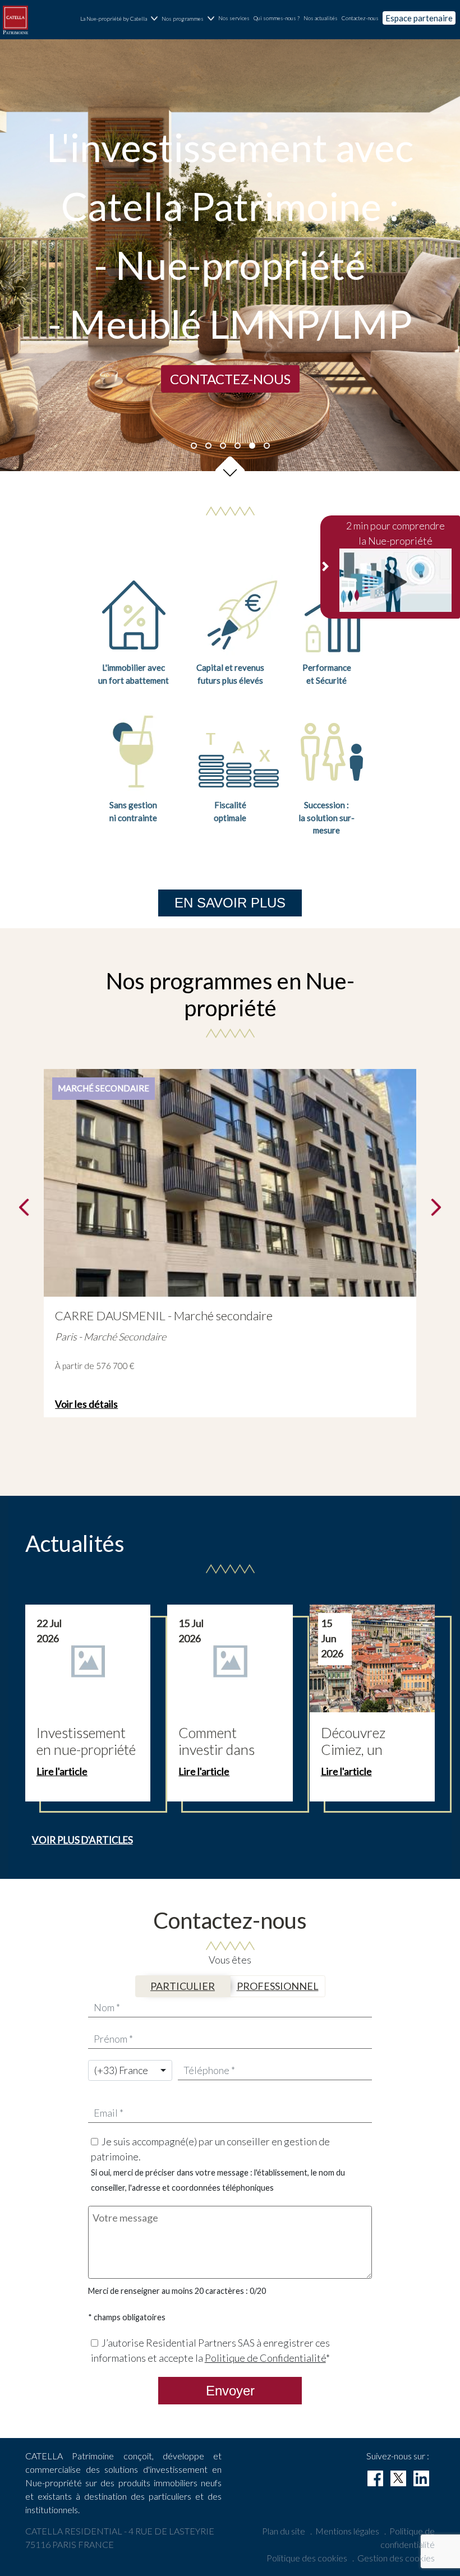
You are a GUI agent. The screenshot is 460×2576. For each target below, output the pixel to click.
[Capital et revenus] (240, 616)
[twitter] (398, 2478)
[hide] (326, 567)
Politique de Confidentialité (265, 2358)
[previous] (24, 1208)
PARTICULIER (183, 1986)
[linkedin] (421, 2478)
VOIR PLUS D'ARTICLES (82, 1840)
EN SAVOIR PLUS (230, 903)
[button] (230, 471)
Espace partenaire (419, 18)
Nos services (234, 18)
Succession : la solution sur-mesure (326, 817)
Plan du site (284, 2531)
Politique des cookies (307, 2558)
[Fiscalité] (240, 750)
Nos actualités (321, 18)
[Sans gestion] (134, 750)
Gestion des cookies (396, 2558)
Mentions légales (347, 2531)
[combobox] (130, 2070)
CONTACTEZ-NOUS (230, 379)
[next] (436, 1208)
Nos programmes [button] (183, 19)
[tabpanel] (230, 255)
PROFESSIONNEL (278, 1986)
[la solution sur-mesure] (332, 750)
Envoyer (230, 2391)
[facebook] (375, 2478)
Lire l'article (62, 1771)
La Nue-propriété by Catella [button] (114, 19)
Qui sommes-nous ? (277, 18)
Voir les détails (86, 1404)
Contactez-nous (360, 18)
